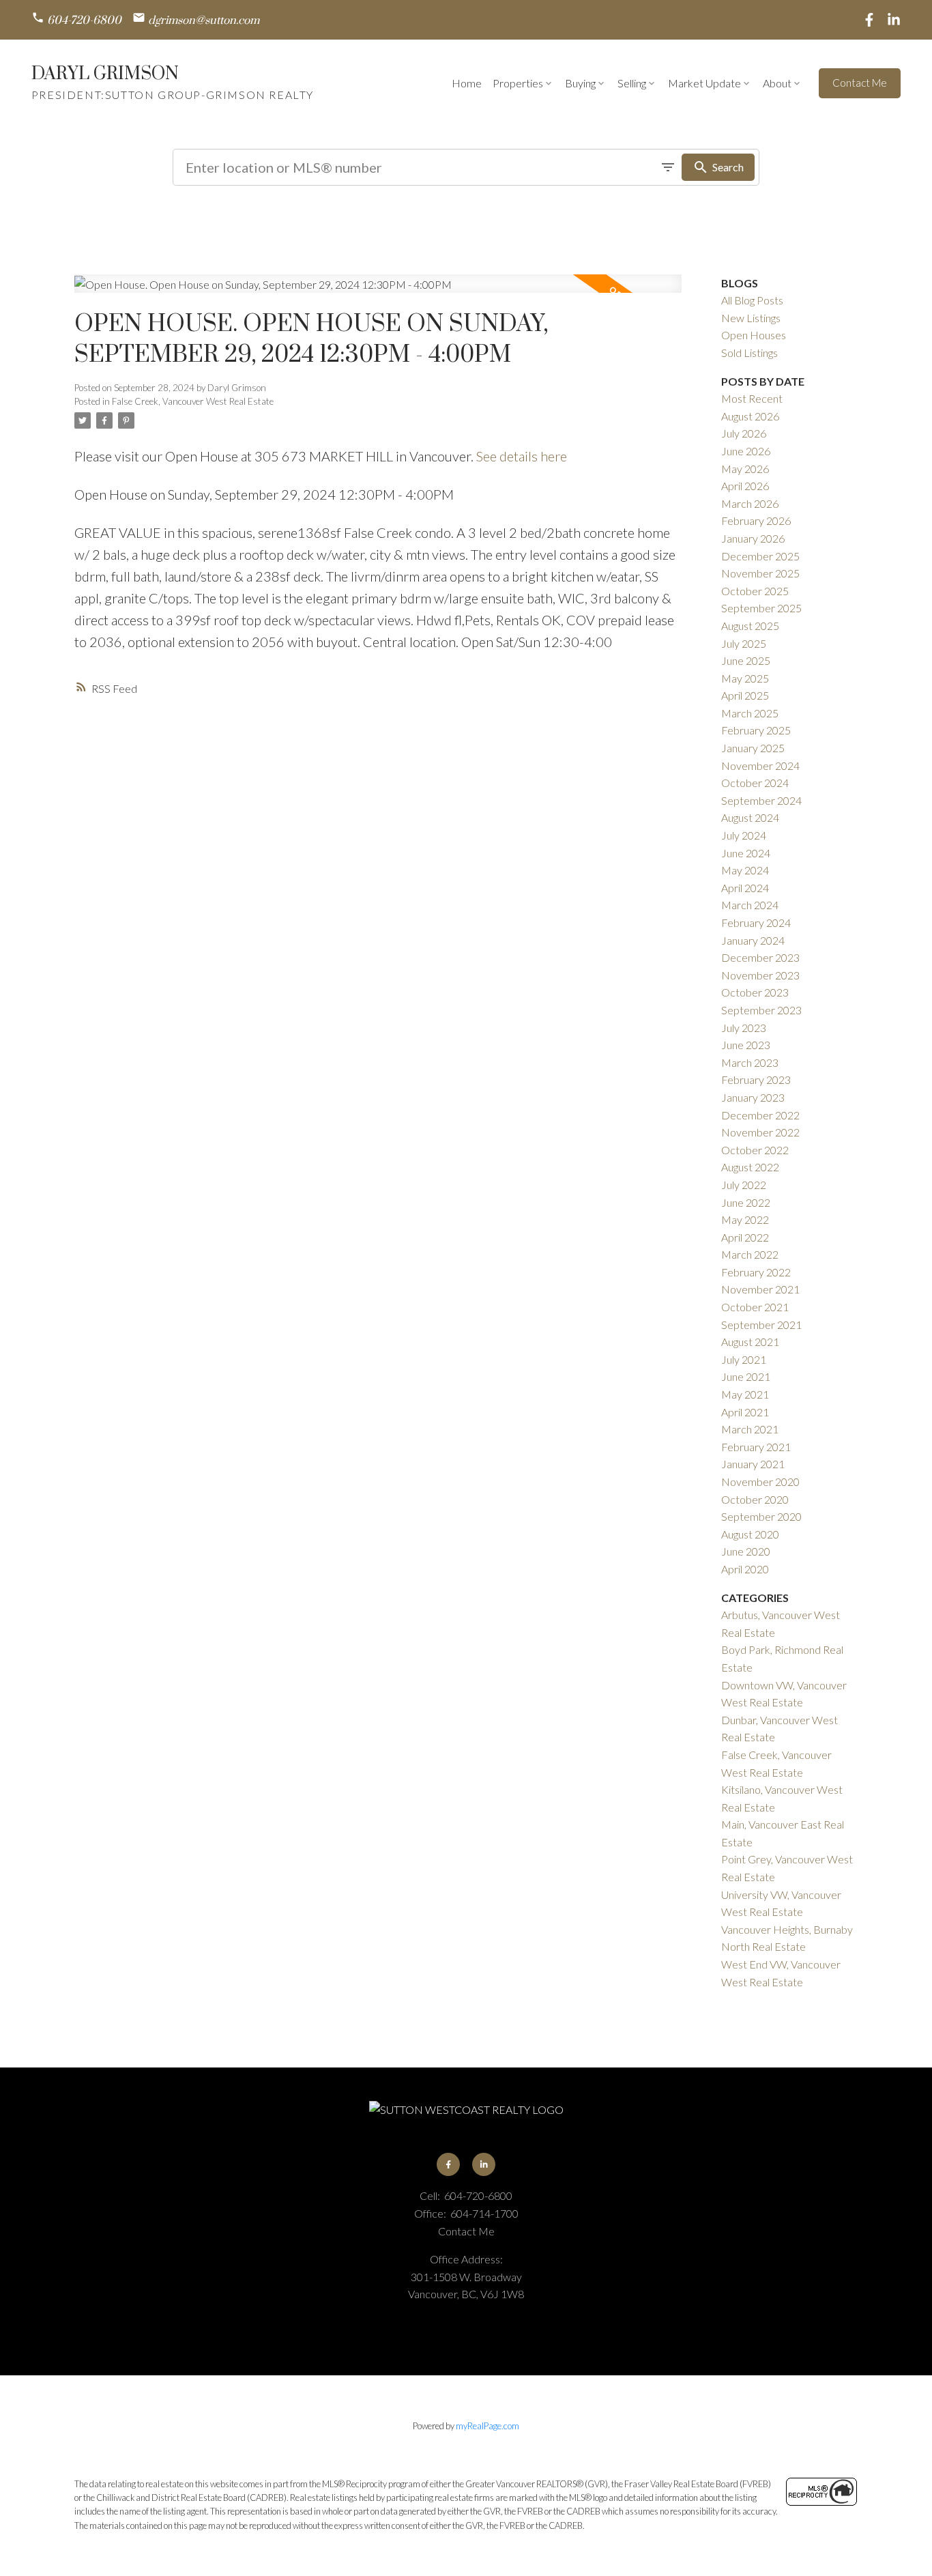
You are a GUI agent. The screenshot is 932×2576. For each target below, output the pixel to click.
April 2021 (745, 1412)
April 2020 (745, 1569)
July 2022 (744, 1185)
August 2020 (750, 1534)
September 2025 (761, 608)
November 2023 (760, 975)
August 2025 (750, 626)
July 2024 (744, 835)
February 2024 (756, 922)
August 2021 (750, 1342)
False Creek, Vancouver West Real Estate (193, 401)
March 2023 (750, 1062)
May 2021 (745, 1394)
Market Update (704, 83)
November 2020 (760, 1482)
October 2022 (755, 1150)
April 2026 (745, 486)
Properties (518, 83)
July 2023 (744, 1028)
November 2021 (760, 1289)
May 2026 (745, 469)
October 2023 (755, 992)
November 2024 (760, 765)
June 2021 (746, 1376)
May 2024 (745, 870)
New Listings (751, 318)
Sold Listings (749, 353)
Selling (632, 83)
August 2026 (750, 416)
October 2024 (755, 783)
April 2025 (745, 695)
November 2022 (760, 1132)
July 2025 (744, 643)
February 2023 (756, 1079)
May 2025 (745, 678)
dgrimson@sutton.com (204, 21)
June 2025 (746, 660)
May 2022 (745, 1219)
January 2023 (753, 1097)
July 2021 (744, 1359)
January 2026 (753, 538)
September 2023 (761, 1010)
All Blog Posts (752, 300)
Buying (580, 83)
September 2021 (761, 1325)
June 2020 (746, 1551)
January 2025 (753, 748)
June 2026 (746, 451)
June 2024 (746, 853)
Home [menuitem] (467, 83)
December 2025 (760, 556)
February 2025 (756, 730)
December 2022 (760, 1115)
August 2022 (750, 1167)
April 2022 (745, 1237)
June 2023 (746, 1045)
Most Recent (752, 398)
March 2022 (750, 1254)
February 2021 (756, 1447)
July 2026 (744, 433)
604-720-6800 (84, 21)
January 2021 (753, 1464)
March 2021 (750, 1429)
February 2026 (756, 520)
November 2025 (760, 573)
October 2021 (755, 1307)
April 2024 (745, 888)
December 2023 (760, 957)
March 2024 (750, 905)
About (777, 83)
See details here (522, 456)
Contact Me (860, 83)
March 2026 (750, 503)
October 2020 (755, 1499)
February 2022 (756, 1272)
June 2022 (746, 1202)
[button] (76, 20)
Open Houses (754, 335)
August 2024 (750, 817)
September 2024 (761, 800)
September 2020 (761, 1516)
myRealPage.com (487, 2426)
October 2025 (755, 591)
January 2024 (753, 940)
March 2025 (750, 713)
